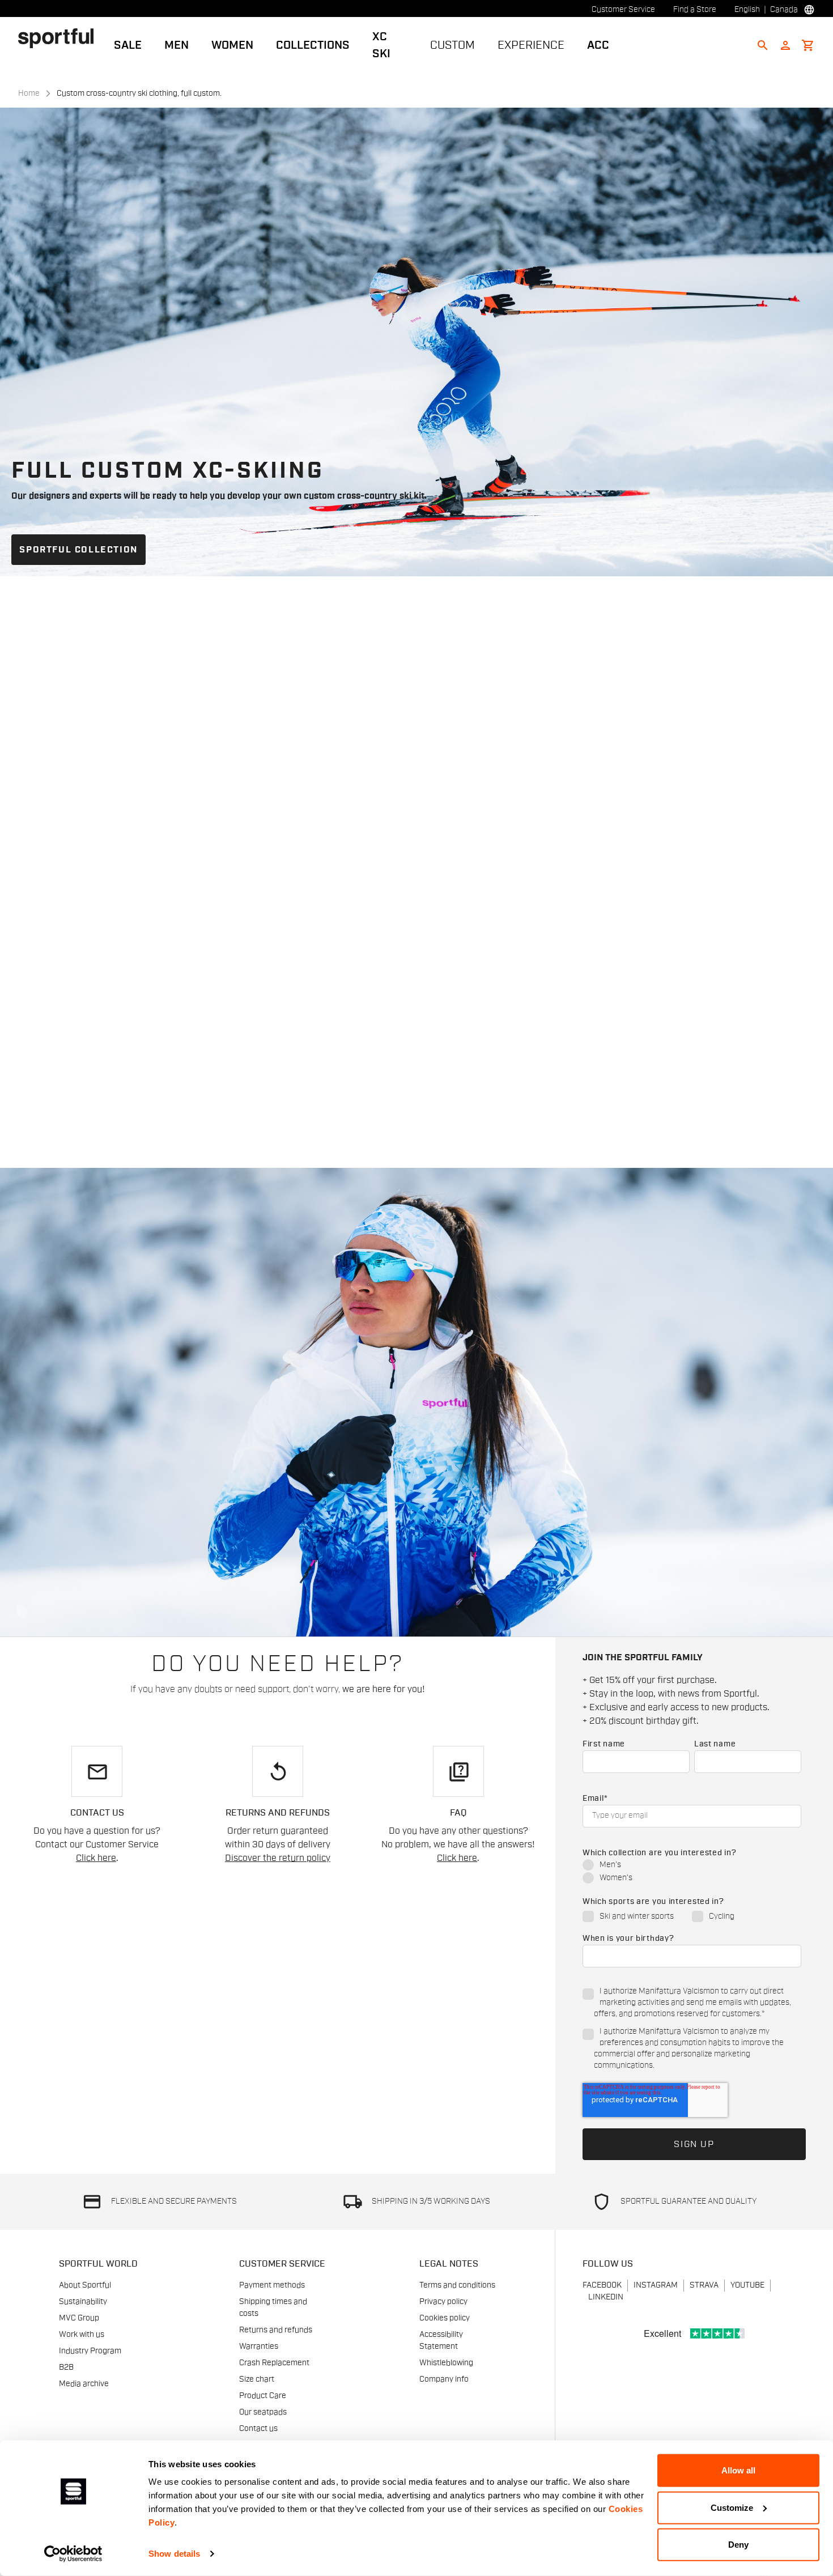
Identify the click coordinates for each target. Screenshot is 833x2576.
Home (29, 93)
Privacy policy (443, 2302)
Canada (784, 10)
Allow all (738, 2470)
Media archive (84, 2384)
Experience (531, 45)
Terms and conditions (457, 2285)
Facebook (602, 2285)
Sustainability (83, 2302)
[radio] (692, 1866)
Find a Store (695, 10)
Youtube (747, 2285)
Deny (738, 2545)
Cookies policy (445, 2318)
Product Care (263, 2396)
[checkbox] (692, 1872)
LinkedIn (606, 2297)
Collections (313, 45)
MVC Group (79, 2318)
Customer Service (623, 10)
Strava (704, 2285)
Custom (452, 45)
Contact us (258, 2429)
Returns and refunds (276, 2330)
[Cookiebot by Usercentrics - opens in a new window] (73, 2554)
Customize (732, 2507)
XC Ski (381, 45)
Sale (128, 45)
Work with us (82, 2335)
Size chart (257, 2379)
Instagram (656, 2285)
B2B (66, 2367)
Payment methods (272, 2285)
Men (177, 45)
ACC (598, 45)
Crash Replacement (274, 2363)
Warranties (259, 2347)
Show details (174, 2554)
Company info (444, 2379)
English (747, 10)
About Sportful (85, 2285)
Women (232, 45)
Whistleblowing (446, 2363)
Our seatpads (263, 2412)
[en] (60, 38)
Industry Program (90, 2351)
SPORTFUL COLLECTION (78, 550)
